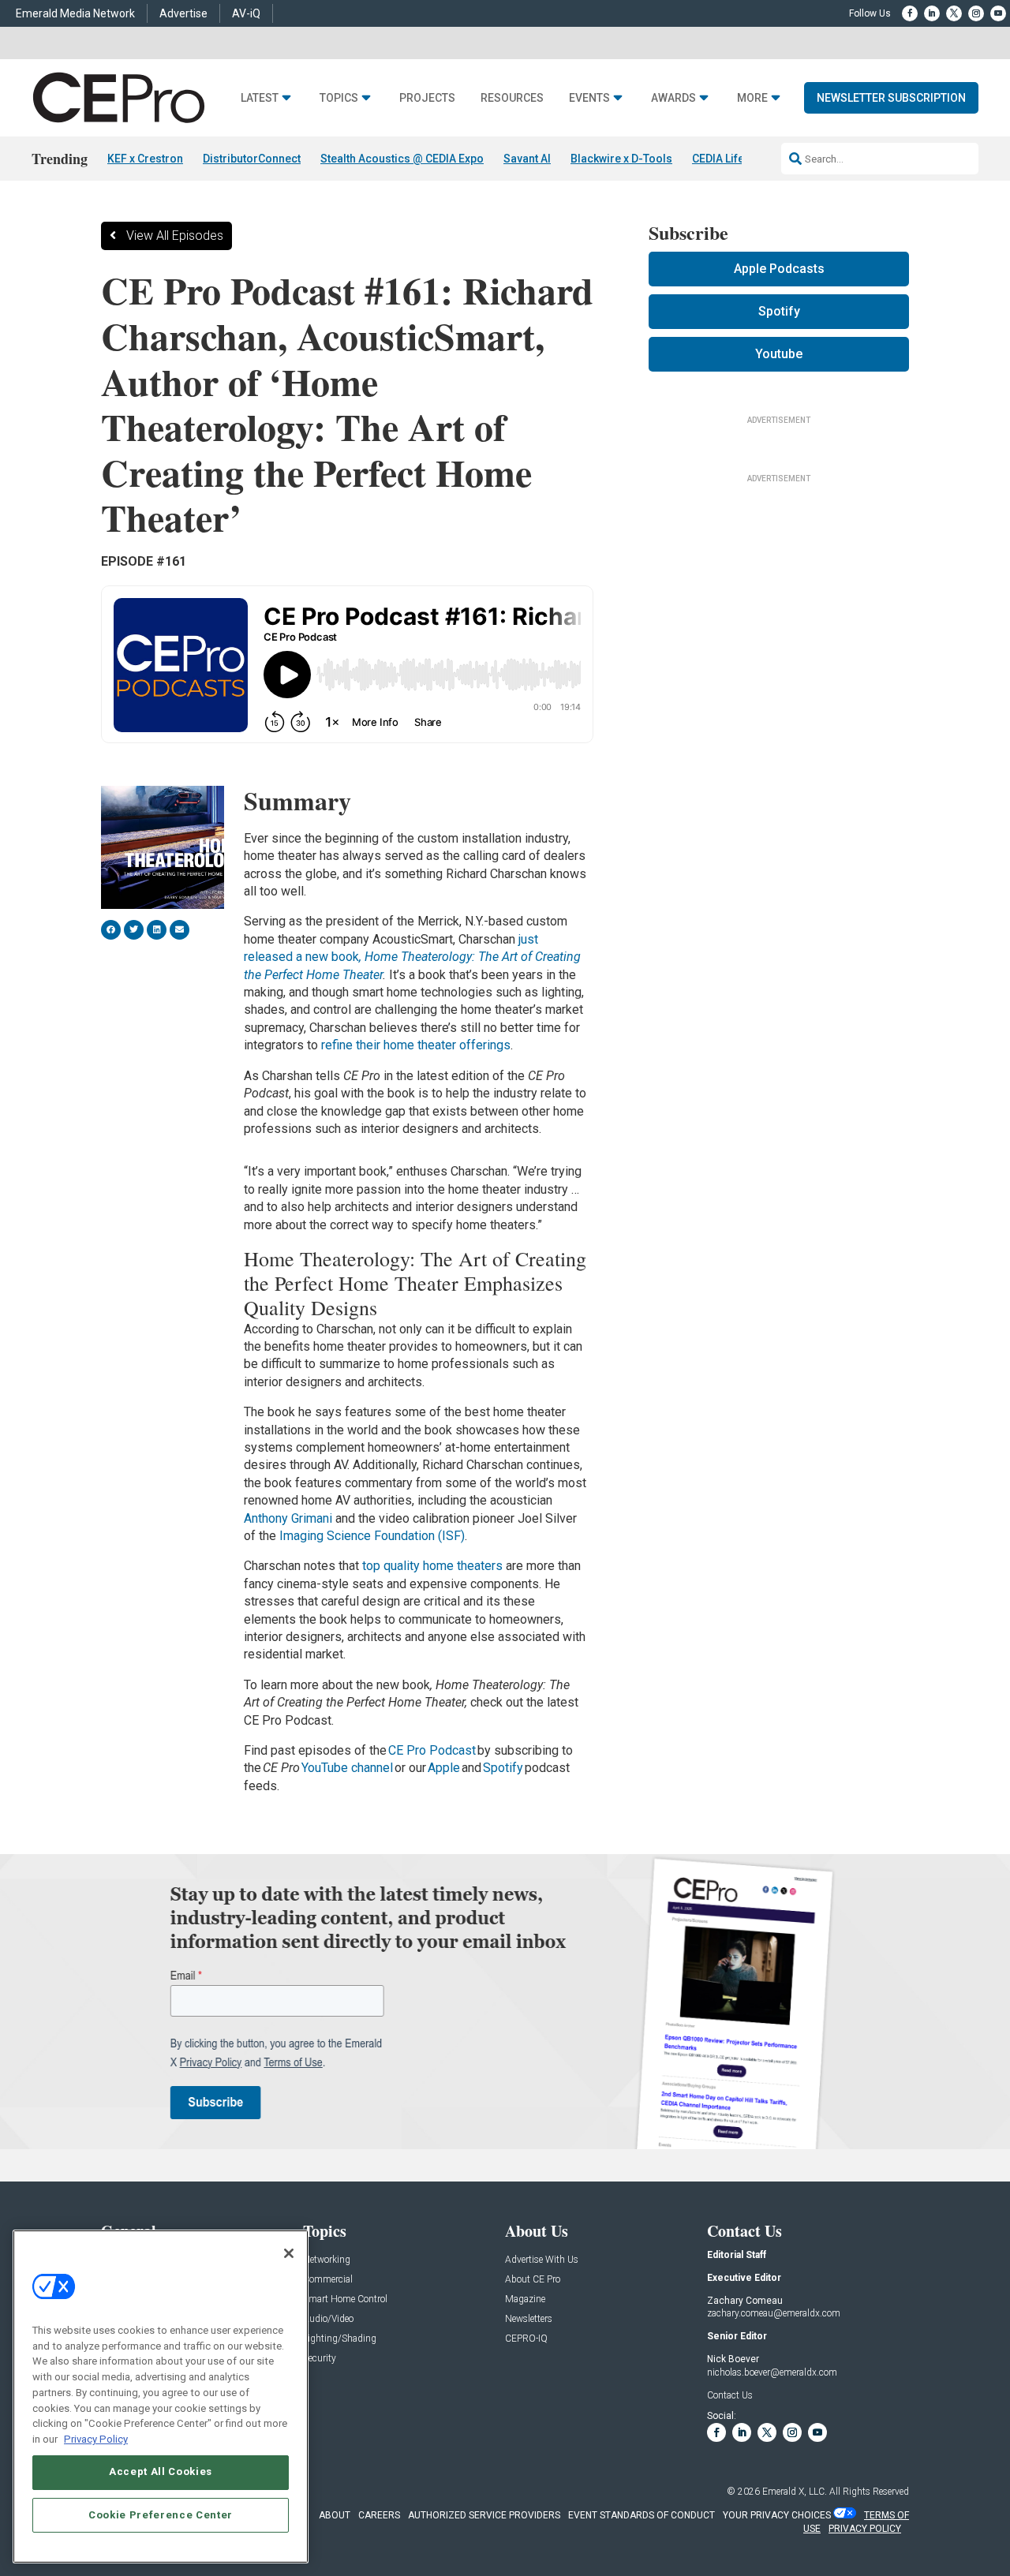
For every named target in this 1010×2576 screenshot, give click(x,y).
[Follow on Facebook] (910, 13)
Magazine (525, 2299)
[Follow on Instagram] (976, 13)
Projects (427, 98)
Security (320, 2359)
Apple (444, 1768)
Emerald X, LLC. (795, 2492)
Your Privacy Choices (777, 2515)
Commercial (328, 2280)
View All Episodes (175, 236)
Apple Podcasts (779, 269)
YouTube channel (347, 1768)
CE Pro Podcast (432, 1750)
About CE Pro (533, 2280)
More (752, 98)
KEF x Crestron (145, 159)
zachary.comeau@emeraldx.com (774, 2313)
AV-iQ (246, 13)
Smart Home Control (345, 2299)
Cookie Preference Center (161, 2514)
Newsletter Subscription (891, 98)
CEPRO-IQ (526, 2339)
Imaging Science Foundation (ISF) (372, 1536)
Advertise (183, 13)
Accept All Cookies (161, 2471)
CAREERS (379, 2515)
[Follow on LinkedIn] (932, 13)
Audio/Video (328, 2319)
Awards (673, 98)
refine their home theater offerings (416, 1045)
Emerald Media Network (75, 13)
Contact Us (730, 2395)
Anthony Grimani (288, 1518)
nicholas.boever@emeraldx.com (772, 2372)
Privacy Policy (96, 2438)
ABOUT (335, 2515)
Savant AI (527, 159)
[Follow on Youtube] (998, 13)
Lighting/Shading (340, 2339)
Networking (327, 2260)
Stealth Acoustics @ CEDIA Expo (402, 159)
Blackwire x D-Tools (621, 159)
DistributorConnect (252, 159)
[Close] (289, 2253)
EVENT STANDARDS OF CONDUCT (642, 2515)
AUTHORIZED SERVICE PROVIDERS (484, 2515)
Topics (339, 98)
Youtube (779, 354)
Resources (512, 98)
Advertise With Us (542, 2260)
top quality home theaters (432, 1566)
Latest (260, 98)
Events (589, 98)
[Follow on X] (954, 13)
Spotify (503, 1768)
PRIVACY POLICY (865, 2529)
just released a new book (412, 957)
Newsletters (529, 2319)
